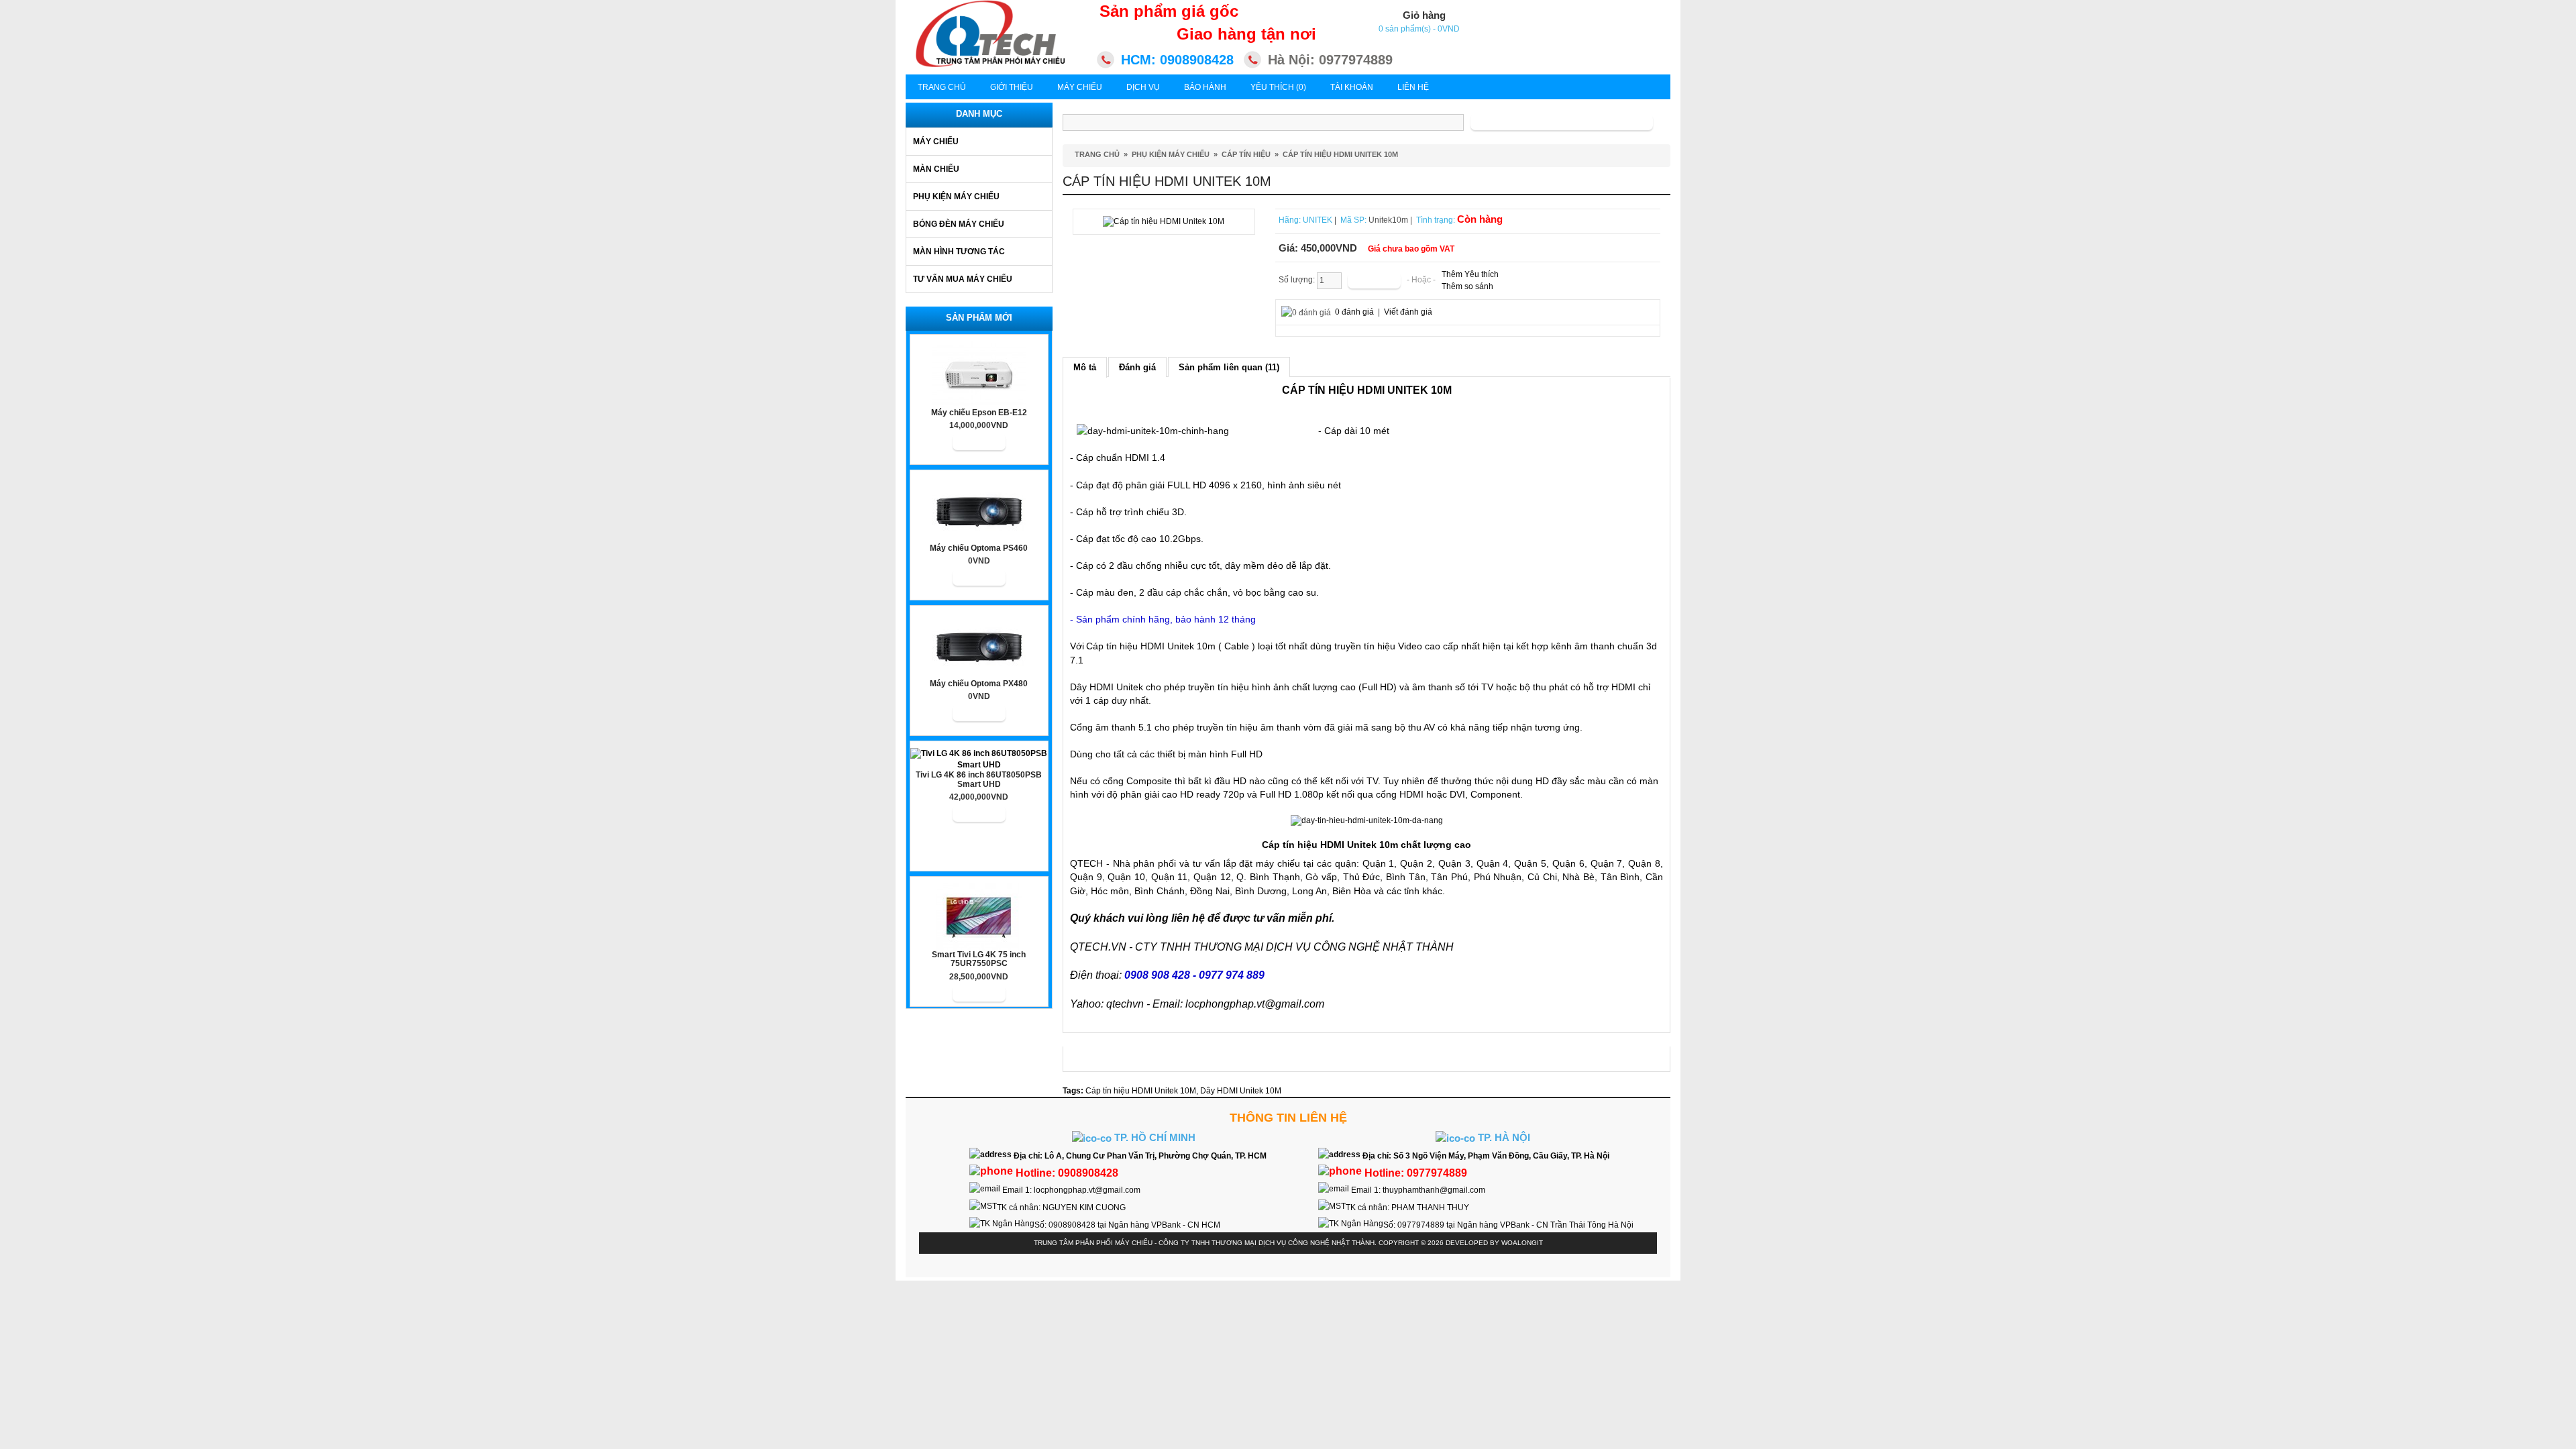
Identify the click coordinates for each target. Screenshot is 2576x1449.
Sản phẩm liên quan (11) (1229, 367)
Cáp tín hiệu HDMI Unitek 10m (1151, 646)
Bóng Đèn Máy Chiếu (959, 224)
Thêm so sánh (1467, 286)
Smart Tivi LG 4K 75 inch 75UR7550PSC (979, 959)
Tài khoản (1352, 87)
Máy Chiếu (1080, 87)
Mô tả (1085, 367)
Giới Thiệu (1012, 87)
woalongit (1522, 1243)
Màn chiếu (936, 169)
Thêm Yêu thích (1470, 274)
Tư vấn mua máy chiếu (963, 279)
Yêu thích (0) (1278, 87)
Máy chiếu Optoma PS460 (979, 548)
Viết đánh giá (1408, 312)
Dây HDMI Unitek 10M (1241, 1091)
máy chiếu (1278, 863)
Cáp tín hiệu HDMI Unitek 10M (1340, 154)
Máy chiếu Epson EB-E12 (979, 413)
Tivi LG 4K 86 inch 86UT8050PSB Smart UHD (979, 780)
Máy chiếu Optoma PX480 (979, 684)
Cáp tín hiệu (1246, 154)
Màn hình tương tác (959, 252)
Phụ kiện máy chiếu (956, 197)
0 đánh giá (1354, 312)
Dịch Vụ (1143, 87)
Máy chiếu (936, 142)
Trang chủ (942, 87)
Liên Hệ (1413, 87)
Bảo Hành (1205, 87)
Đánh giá (1137, 367)
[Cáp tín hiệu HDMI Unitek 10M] (1164, 221)
